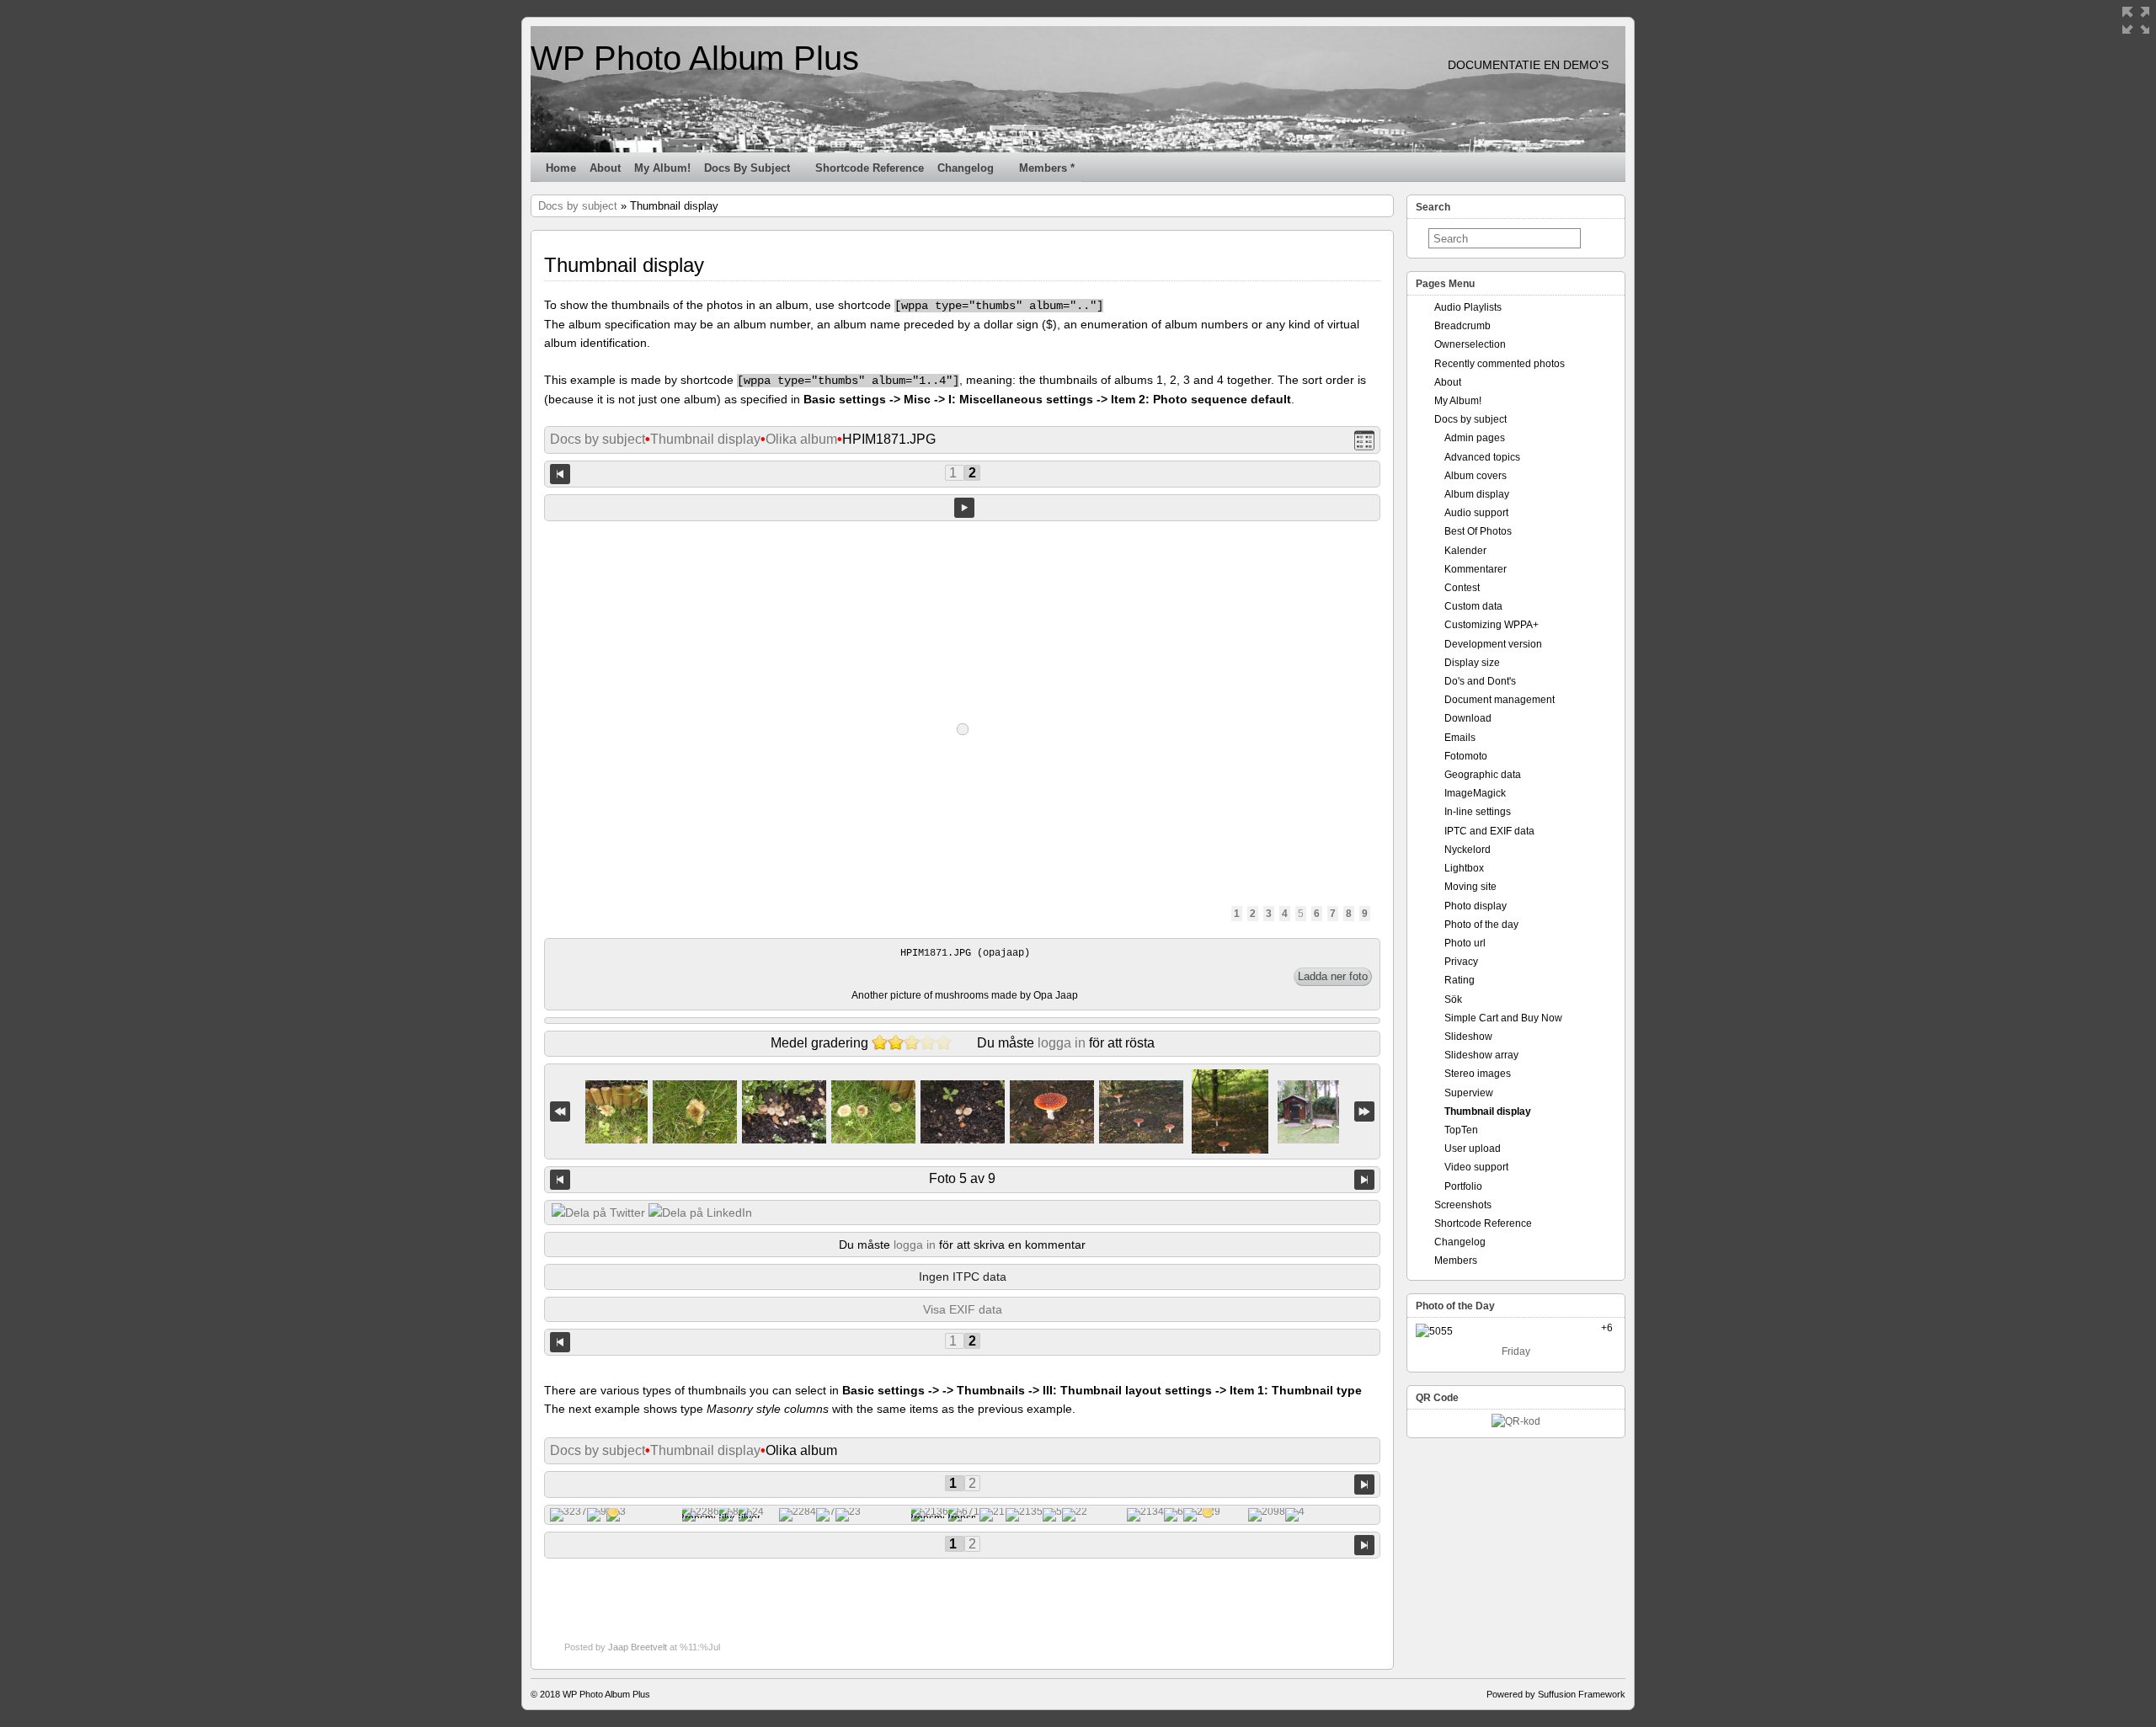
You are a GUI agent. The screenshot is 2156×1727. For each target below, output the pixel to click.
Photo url (1465, 943)
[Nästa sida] (1364, 1483)
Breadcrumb (1462, 326)
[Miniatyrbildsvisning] (1364, 440)
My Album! (662, 168)
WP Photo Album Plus (695, 58)
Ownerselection (1470, 344)
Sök (1453, 999)
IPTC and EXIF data (1489, 831)
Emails (1460, 738)
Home (561, 168)
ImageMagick (1475, 793)
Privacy (1461, 962)
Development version (1493, 644)
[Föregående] (560, 1180)
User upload (1473, 1149)
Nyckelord (1468, 850)
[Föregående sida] (560, 473)
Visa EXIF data (963, 1309)
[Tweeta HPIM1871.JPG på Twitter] (598, 1213)
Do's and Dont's (1480, 681)
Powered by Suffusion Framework (1556, 1694)
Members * (1047, 168)
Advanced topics (1482, 457)
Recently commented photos (1500, 364)
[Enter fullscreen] (2136, 20)
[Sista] (1364, 1112)
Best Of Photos (1478, 531)
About (605, 168)
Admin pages (1475, 438)
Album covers (1476, 476)
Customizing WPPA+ (1492, 625)
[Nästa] (1364, 1180)
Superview (1469, 1093)
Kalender (1465, 551)
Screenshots (1463, 1205)
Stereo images (1478, 1074)
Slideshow (1468, 1037)
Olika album (801, 439)
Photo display (1476, 906)
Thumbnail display (705, 439)
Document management (1500, 700)
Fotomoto (1466, 756)
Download (1468, 718)
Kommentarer (1476, 569)
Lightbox (1464, 868)
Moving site (1470, 887)
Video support (1476, 1167)
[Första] (560, 1112)
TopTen (1461, 1130)
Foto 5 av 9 (962, 1178)
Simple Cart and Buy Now (1503, 1018)
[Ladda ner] (1333, 977)
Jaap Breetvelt (638, 1647)
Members (1456, 1261)
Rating (1460, 980)
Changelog (966, 168)
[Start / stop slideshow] (964, 508)
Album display (1477, 494)
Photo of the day (1481, 925)
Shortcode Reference (870, 168)
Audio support (1476, 513)
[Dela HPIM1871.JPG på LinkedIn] (700, 1213)
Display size (1472, 663)
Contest (1462, 588)
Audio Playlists (1468, 307)
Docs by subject (747, 168)
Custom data (1473, 606)
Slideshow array (1481, 1055)
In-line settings (1478, 812)
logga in (1062, 1043)
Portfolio (1463, 1186)
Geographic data (1483, 775)
